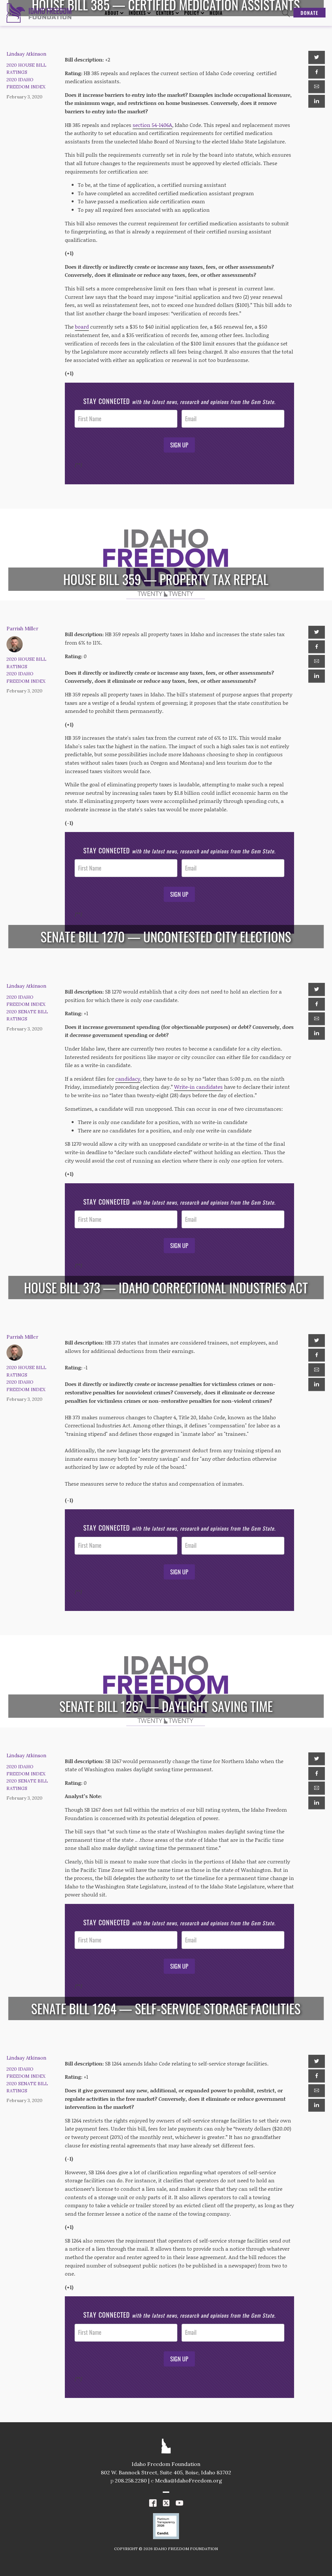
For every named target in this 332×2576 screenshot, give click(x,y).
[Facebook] (316, 72)
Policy (192, 13)
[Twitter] (316, 57)
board (82, 326)
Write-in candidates (198, 1087)
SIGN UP (179, 445)
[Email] (316, 87)
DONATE (309, 13)
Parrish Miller (22, 629)
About (112, 13)
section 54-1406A (152, 125)
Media (216, 13)
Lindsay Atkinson (26, 54)
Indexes (137, 13)
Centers (165, 13)
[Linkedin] (316, 101)
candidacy (128, 1079)
